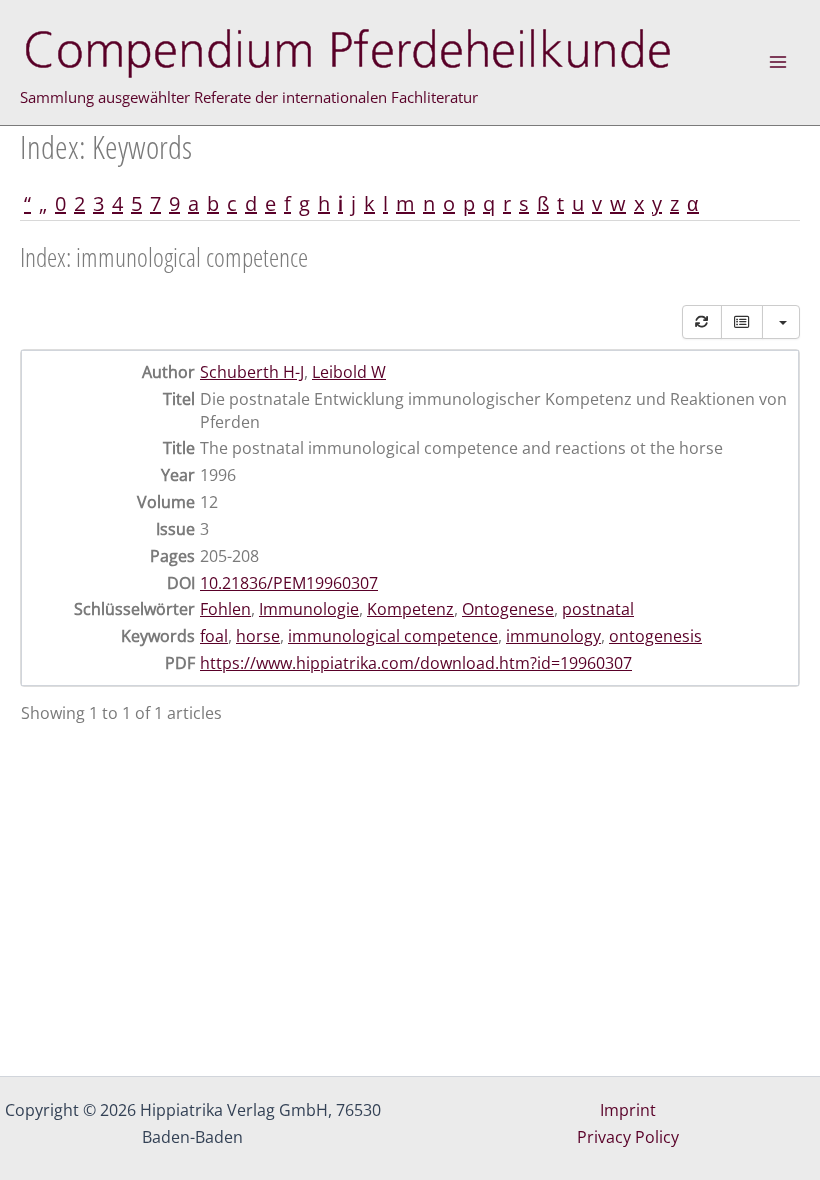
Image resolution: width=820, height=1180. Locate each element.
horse (258, 636)
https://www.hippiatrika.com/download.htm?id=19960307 (416, 663)
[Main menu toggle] (778, 62)
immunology (553, 636)
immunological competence (393, 636)
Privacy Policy (628, 1137)
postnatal (598, 609)
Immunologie (309, 609)
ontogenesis (655, 636)
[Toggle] (742, 322)
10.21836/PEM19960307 (289, 583)
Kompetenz (410, 609)
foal (214, 636)
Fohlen (225, 609)
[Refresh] (702, 322)
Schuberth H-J (252, 372)
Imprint (628, 1110)
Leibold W (349, 372)
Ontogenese (508, 609)
